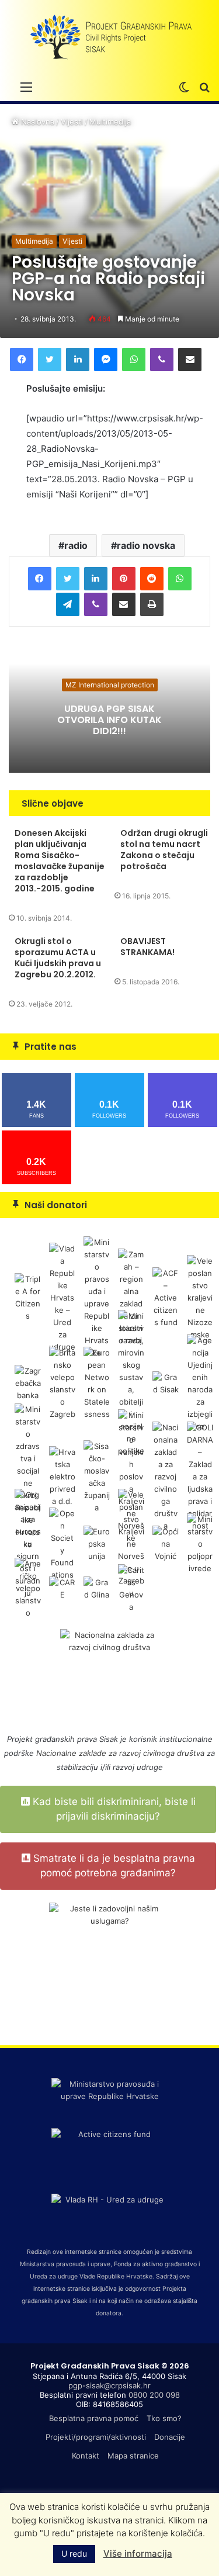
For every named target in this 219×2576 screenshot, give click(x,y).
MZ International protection (110, 684)
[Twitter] (50, 359)
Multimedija (110, 122)
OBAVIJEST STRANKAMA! (147, 947)
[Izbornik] (26, 87)
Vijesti (72, 122)
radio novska (146, 545)
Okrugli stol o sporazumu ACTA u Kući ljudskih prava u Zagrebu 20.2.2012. (58, 958)
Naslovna (36, 122)
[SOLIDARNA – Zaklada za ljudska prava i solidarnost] (200, 1476)
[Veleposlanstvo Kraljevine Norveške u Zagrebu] (131, 1543)
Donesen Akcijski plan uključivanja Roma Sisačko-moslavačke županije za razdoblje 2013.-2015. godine (60, 861)
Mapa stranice (133, 2456)
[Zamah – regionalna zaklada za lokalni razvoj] (131, 1297)
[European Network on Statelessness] (97, 1382)
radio (76, 545)
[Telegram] (68, 604)
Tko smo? (164, 2418)
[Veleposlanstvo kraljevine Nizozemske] (200, 1297)
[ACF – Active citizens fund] (166, 1297)
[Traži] (204, 87)
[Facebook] (22, 359)
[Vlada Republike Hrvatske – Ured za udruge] (62, 1297)
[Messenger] (106, 359)
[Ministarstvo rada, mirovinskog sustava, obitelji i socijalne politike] (131, 1382)
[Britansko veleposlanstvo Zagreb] (62, 1382)
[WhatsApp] (134, 359)
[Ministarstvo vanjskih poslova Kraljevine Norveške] (131, 1476)
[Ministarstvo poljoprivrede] (200, 1543)
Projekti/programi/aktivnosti (96, 2437)
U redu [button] (74, 2553)
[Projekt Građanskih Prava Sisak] (110, 37)
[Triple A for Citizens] (28, 1297)
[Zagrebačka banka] (28, 1382)
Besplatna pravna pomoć (94, 2418)
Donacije (170, 2437)
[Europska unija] (97, 1543)
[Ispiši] (152, 604)
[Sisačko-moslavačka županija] (97, 1476)
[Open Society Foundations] (62, 1543)
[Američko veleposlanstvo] (28, 1588)
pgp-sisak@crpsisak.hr (109, 2385)
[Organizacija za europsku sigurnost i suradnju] (28, 1543)
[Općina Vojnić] (166, 1543)
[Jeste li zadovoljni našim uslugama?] (109, 1963)
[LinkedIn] (78, 359)
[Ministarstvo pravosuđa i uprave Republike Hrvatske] (97, 1297)
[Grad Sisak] (166, 1382)
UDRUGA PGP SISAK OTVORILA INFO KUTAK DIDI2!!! (109, 719)
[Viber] (162, 359)
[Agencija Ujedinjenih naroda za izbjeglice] (200, 1382)
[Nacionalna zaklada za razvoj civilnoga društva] (166, 1476)
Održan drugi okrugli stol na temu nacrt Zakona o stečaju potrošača (164, 850)
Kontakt (86, 2456)
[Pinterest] (124, 579)
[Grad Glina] (97, 1588)
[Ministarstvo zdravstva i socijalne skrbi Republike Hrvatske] (28, 1476)
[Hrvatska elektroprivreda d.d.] (62, 1476)
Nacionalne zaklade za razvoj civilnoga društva (120, 1753)
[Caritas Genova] (131, 1588)
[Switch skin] (184, 87)
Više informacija (138, 2553)
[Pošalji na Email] (190, 359)
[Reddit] (152, 579)
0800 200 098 (154, 2395)
